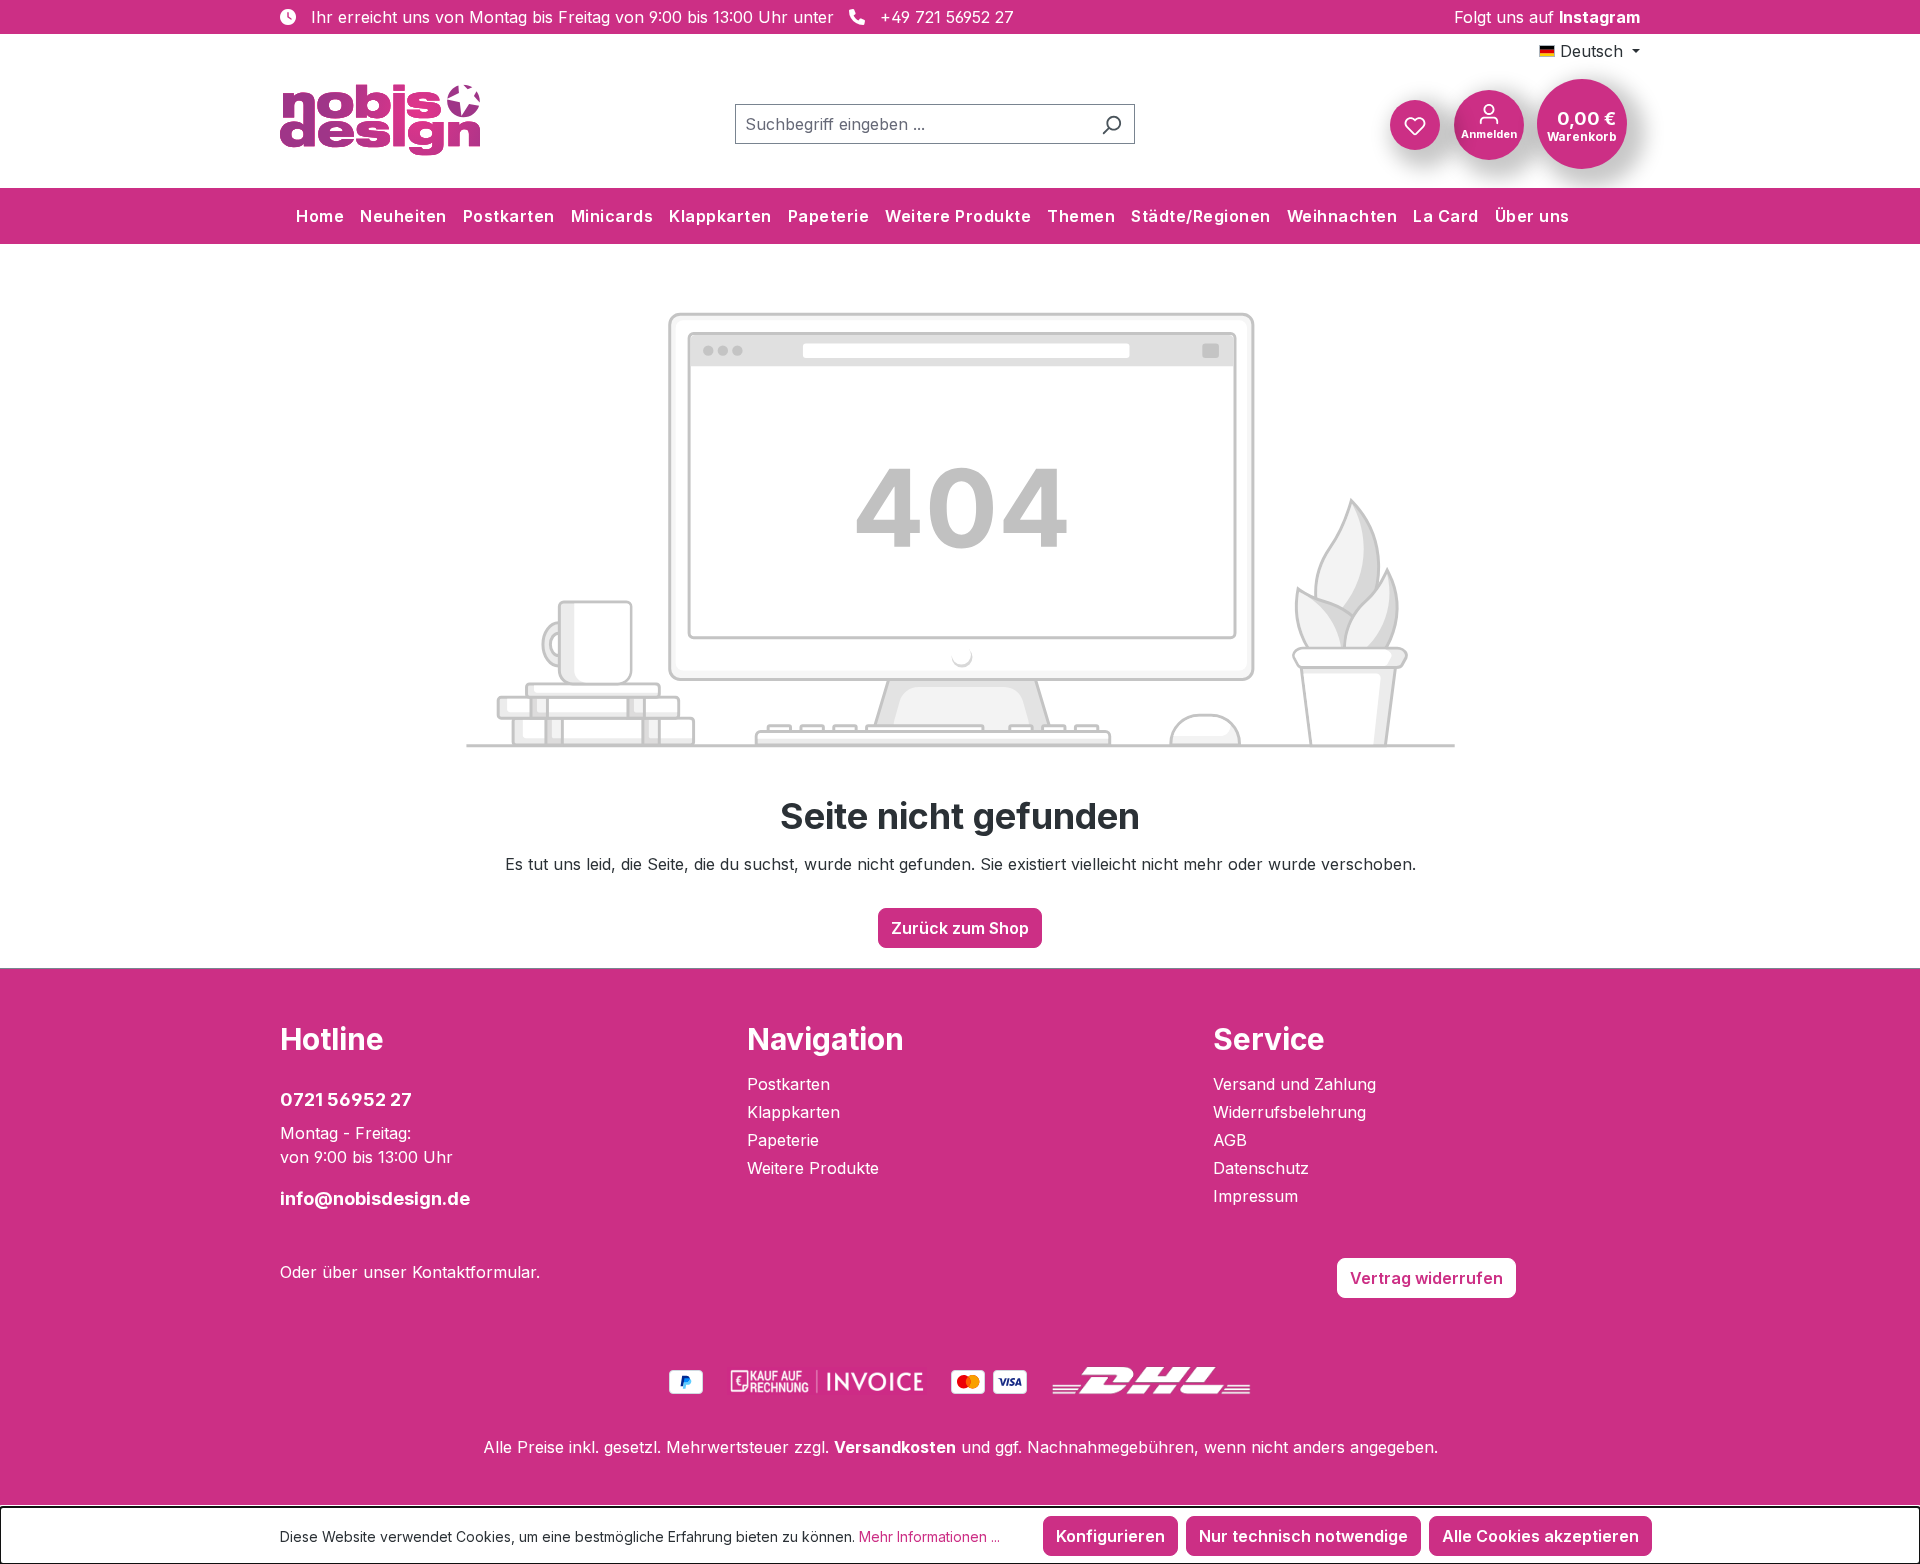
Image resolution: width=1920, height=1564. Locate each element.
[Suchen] (1111, 124)
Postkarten (788, 1084)
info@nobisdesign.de (375, 1198)
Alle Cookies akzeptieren (1540, 1536)
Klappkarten (793, 1112)
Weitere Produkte (813, 1168)
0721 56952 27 (346, 1099)
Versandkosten (895, 1447)
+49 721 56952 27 (947, 17)
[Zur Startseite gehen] (380, 120)
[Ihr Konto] (1489, 123)
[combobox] (912, 124)
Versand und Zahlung (1294, 1084)
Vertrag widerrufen (1426, 1278)
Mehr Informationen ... (929, 1536)
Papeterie (783, 1140)
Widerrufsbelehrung (1289, 1112)
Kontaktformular (474, 1272)
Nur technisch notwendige (1303, 1536)
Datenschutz (1261, 1168)
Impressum (1255, 1196)
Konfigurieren (1110, 1536)
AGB (1230, 1140)
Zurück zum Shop (960, 928)
